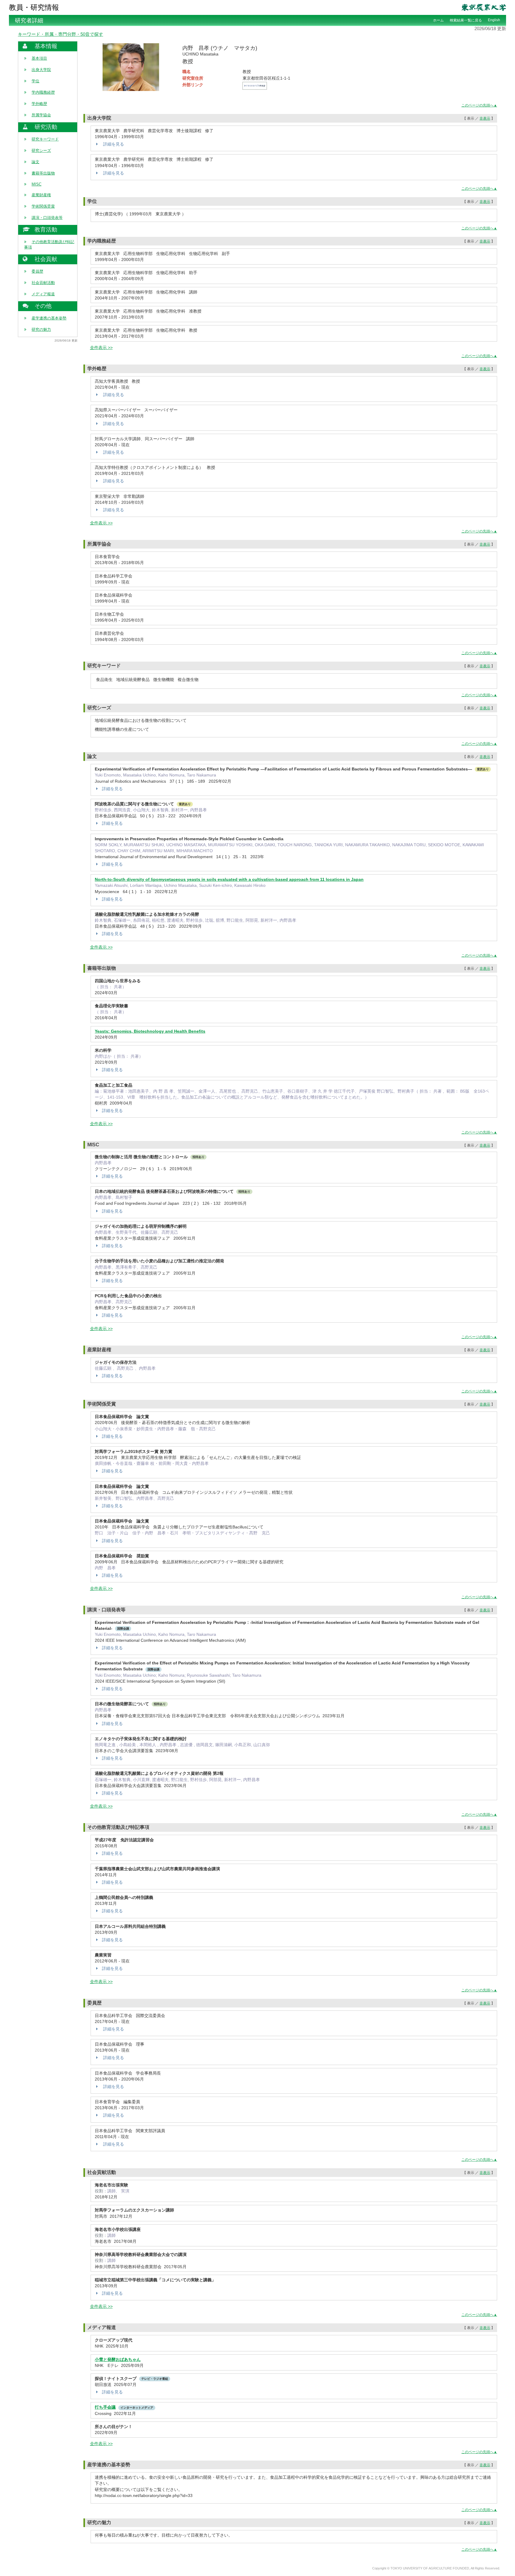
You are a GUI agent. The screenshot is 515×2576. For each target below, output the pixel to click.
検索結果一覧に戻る (466, 20)
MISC (37, 184)
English (494, 20)
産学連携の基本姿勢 (49, 318)
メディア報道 (43, 294)
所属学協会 (41, 115)
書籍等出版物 (43, 173)
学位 (35, 81)
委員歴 (37, 271)
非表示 (485, 118)
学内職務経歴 (43, 92)
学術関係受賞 (43, 206)
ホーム (438, 20)
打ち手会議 (105, 2407)
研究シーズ (41, 150)
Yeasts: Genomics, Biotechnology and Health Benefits (150, 1031)
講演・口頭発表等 (47, 218)
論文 (35, 162)
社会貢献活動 (43, 283)
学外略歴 (39, 104)
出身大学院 (41, 70)
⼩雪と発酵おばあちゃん (118, 2359)
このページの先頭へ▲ (479, 105)
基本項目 (39, 58)
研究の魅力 (41, 329)
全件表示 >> (101, 348)
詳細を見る (113, 144)
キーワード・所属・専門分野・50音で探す (61, 34)
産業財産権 (41, 195)
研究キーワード (45, 139)
